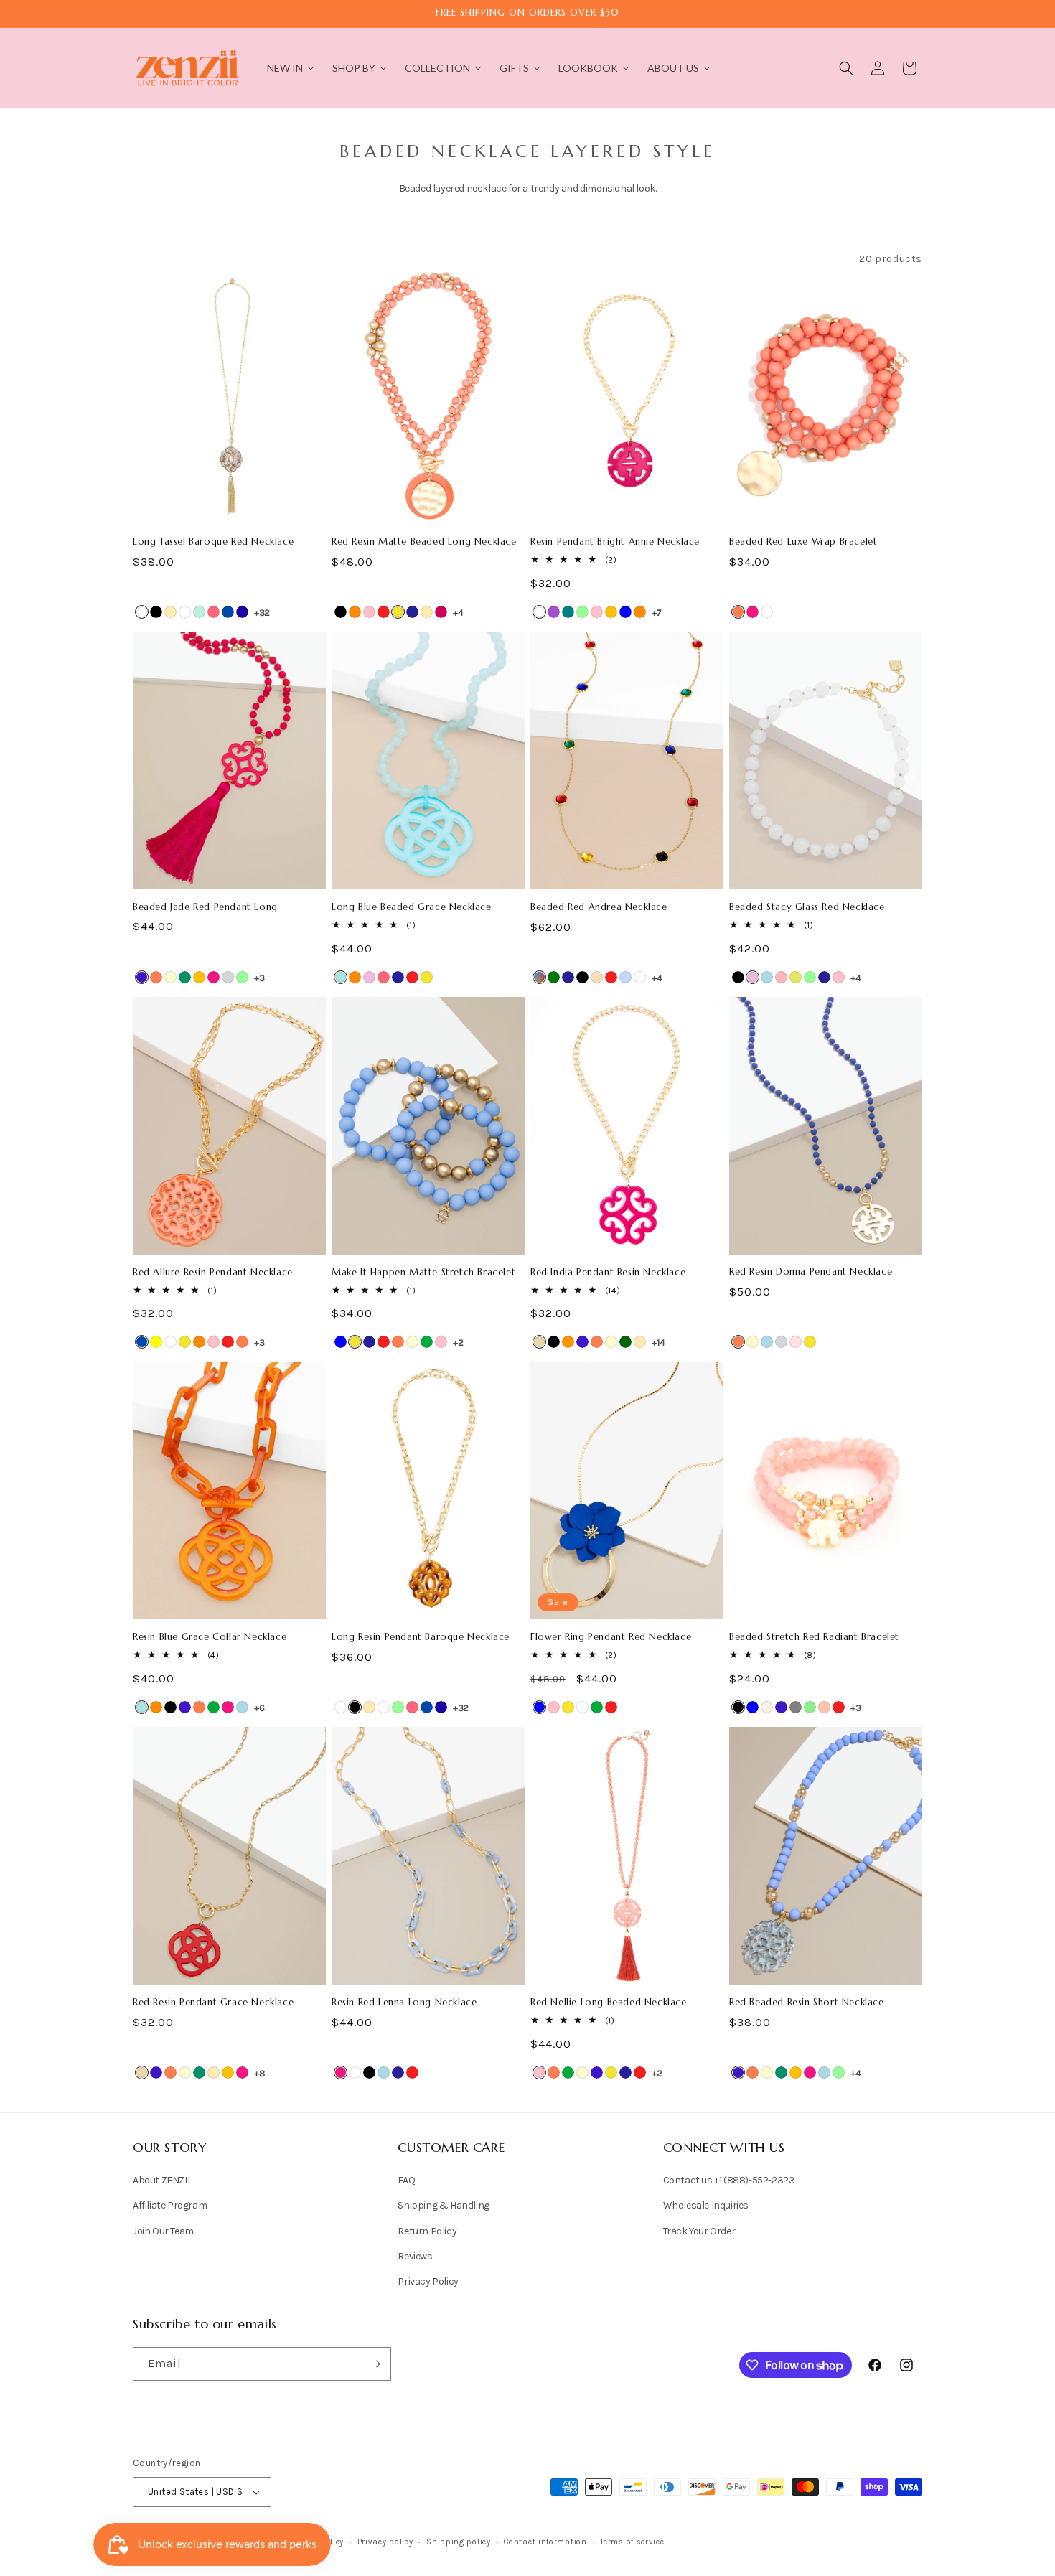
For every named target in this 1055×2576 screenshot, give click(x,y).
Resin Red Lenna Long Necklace (404, 2003)
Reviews (415, 2256)
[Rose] (796, 1342)
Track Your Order (699, 2231)
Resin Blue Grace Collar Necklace (210, 1637)
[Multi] (625, 977)
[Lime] (796, 977)
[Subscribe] (375, 2364)
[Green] (427, 1342)
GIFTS (514, 68)
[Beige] (539, 1342)
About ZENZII (161, 2180)
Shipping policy (459, 2542)
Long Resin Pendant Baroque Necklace (421, 1637)
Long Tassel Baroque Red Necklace (213, 542)
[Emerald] (554, 977)
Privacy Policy (428, 2281)
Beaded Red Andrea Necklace (599, 907)
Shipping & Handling (443, 2206)
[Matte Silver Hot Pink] (441, 612)
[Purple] (554, 612)
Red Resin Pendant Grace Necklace (213, 2003)
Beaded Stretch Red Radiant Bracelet (814, 1637)
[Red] (384, 612)
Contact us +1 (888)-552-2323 (729, 2180)
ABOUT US (673, 68)
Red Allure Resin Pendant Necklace (213, 1273)
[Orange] (355, 612)
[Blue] (625, 612)
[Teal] (568, 612)
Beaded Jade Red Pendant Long (205, 907)
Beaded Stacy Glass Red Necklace (807, 907)
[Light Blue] (767, 977)
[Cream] (170, 977)
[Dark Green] (625, 1342)
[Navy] (412, 612)
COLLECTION (437, 68)
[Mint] (582, 612)
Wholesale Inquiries (706, 2206)
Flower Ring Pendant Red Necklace (611, 1637)
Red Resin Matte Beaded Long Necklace (424, 542)
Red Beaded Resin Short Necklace (807, 2003)
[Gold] (170, 612)
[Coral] (738, 612)
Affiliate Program (170, 2206)
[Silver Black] (156, 612)
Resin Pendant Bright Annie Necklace (615, 542)
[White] (142, 612)
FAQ (406, 2180)
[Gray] (796, 1707)
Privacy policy (385, 2542)
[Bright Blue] (341, 977)
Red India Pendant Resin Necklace (608, 1273)
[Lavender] (369, 977)
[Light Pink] (781, 977)
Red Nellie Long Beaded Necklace (609, 2003)
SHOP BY (354, 68)
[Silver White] (185, 612)
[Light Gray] (228, 977)
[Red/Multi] (539, 977)
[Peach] (824, 1707)
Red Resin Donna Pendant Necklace (811, 1272)
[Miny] (199, 612)
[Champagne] (597, 977)
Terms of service (632, 2542)
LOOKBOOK (588, 68)
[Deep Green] (185, 977)
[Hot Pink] (752, 612)
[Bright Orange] (568, 1342)
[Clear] (640, 977)
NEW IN (285, 68)
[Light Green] (810, 1707)
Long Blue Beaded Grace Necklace (412, 907)
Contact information (545, 2542)
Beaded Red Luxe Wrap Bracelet (803, 542)
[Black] (341, 612)
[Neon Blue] (242, 612)
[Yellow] (398, 612)
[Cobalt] (142, 977)
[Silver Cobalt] (228, 612)
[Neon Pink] (214, 612)
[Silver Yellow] (156, 1342)
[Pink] (369, 612)
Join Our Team (163, 2231)
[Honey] (611, 612)
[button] (846, 68)
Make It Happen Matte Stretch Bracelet (423, 1273)
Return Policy (427, 2231)
